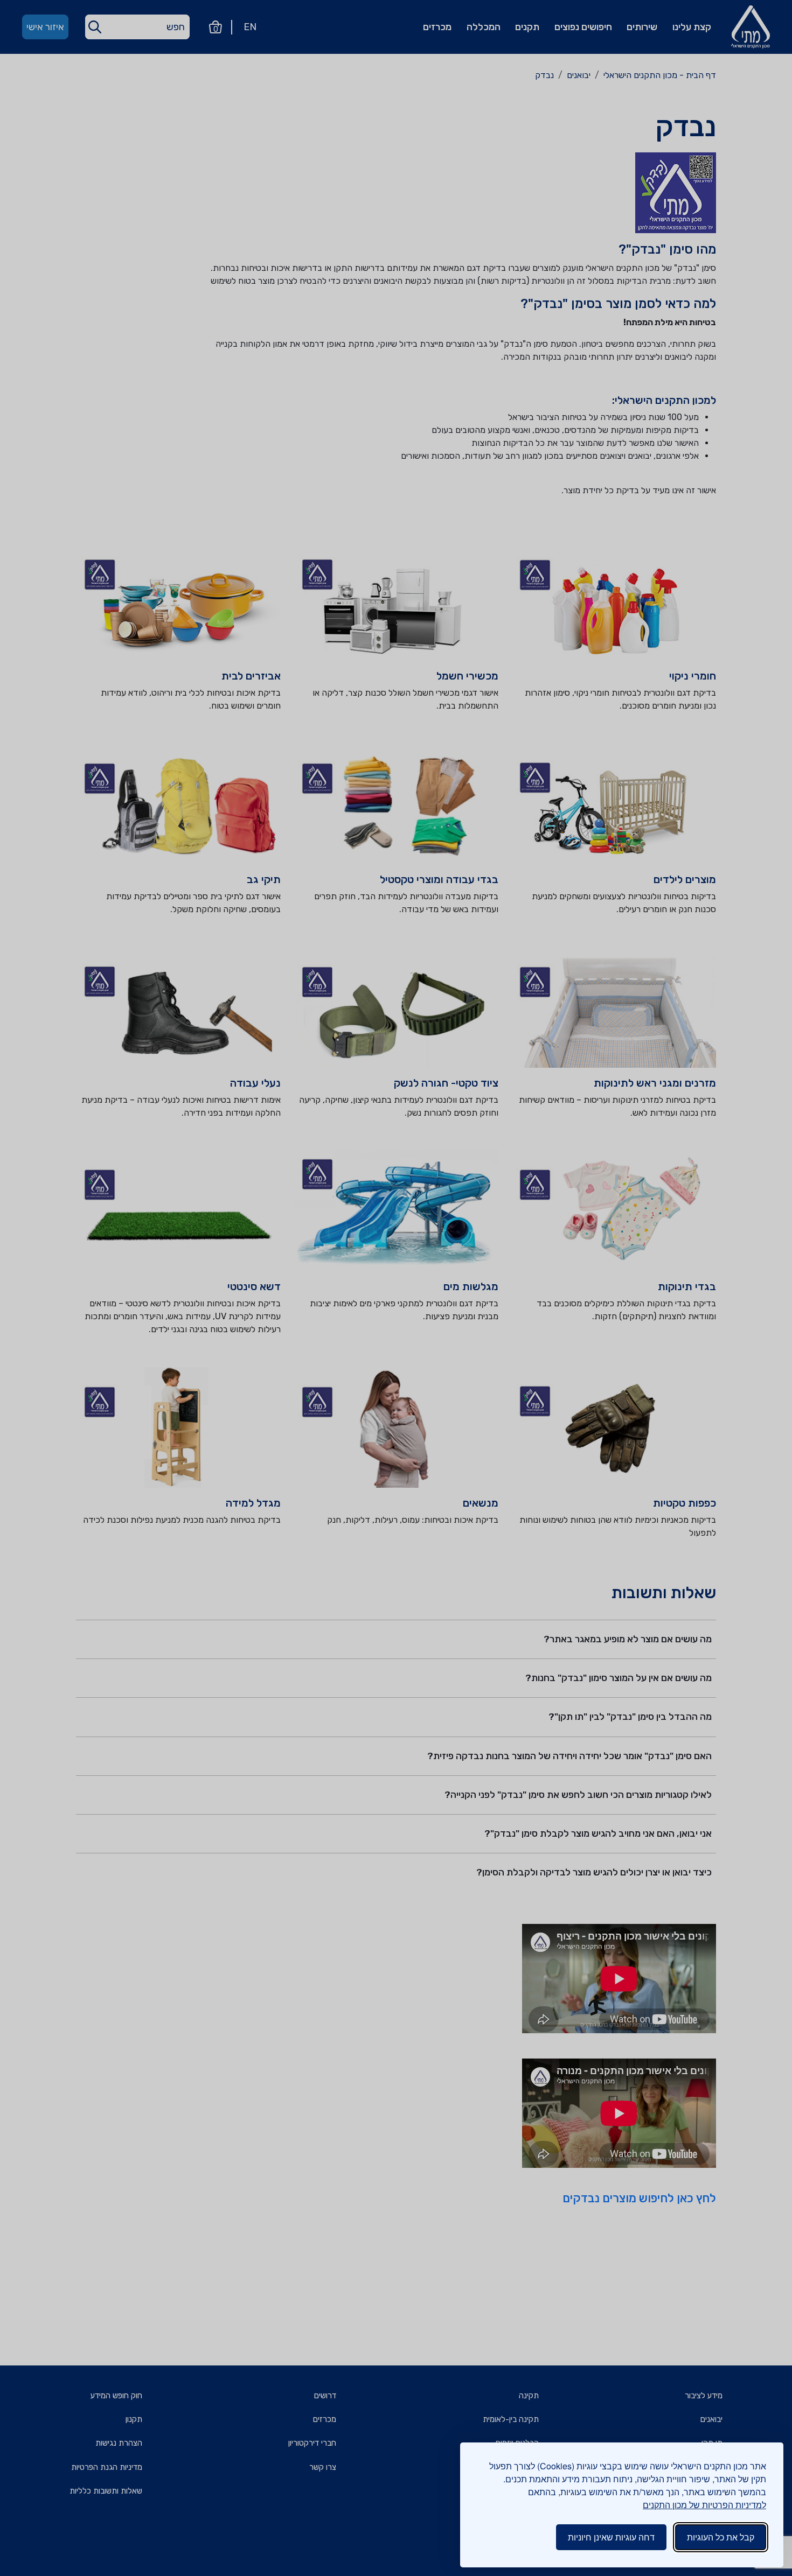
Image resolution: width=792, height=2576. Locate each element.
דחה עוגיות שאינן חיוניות (611, 2537)
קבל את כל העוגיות (721, 2537)
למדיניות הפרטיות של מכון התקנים (704, 2505)
